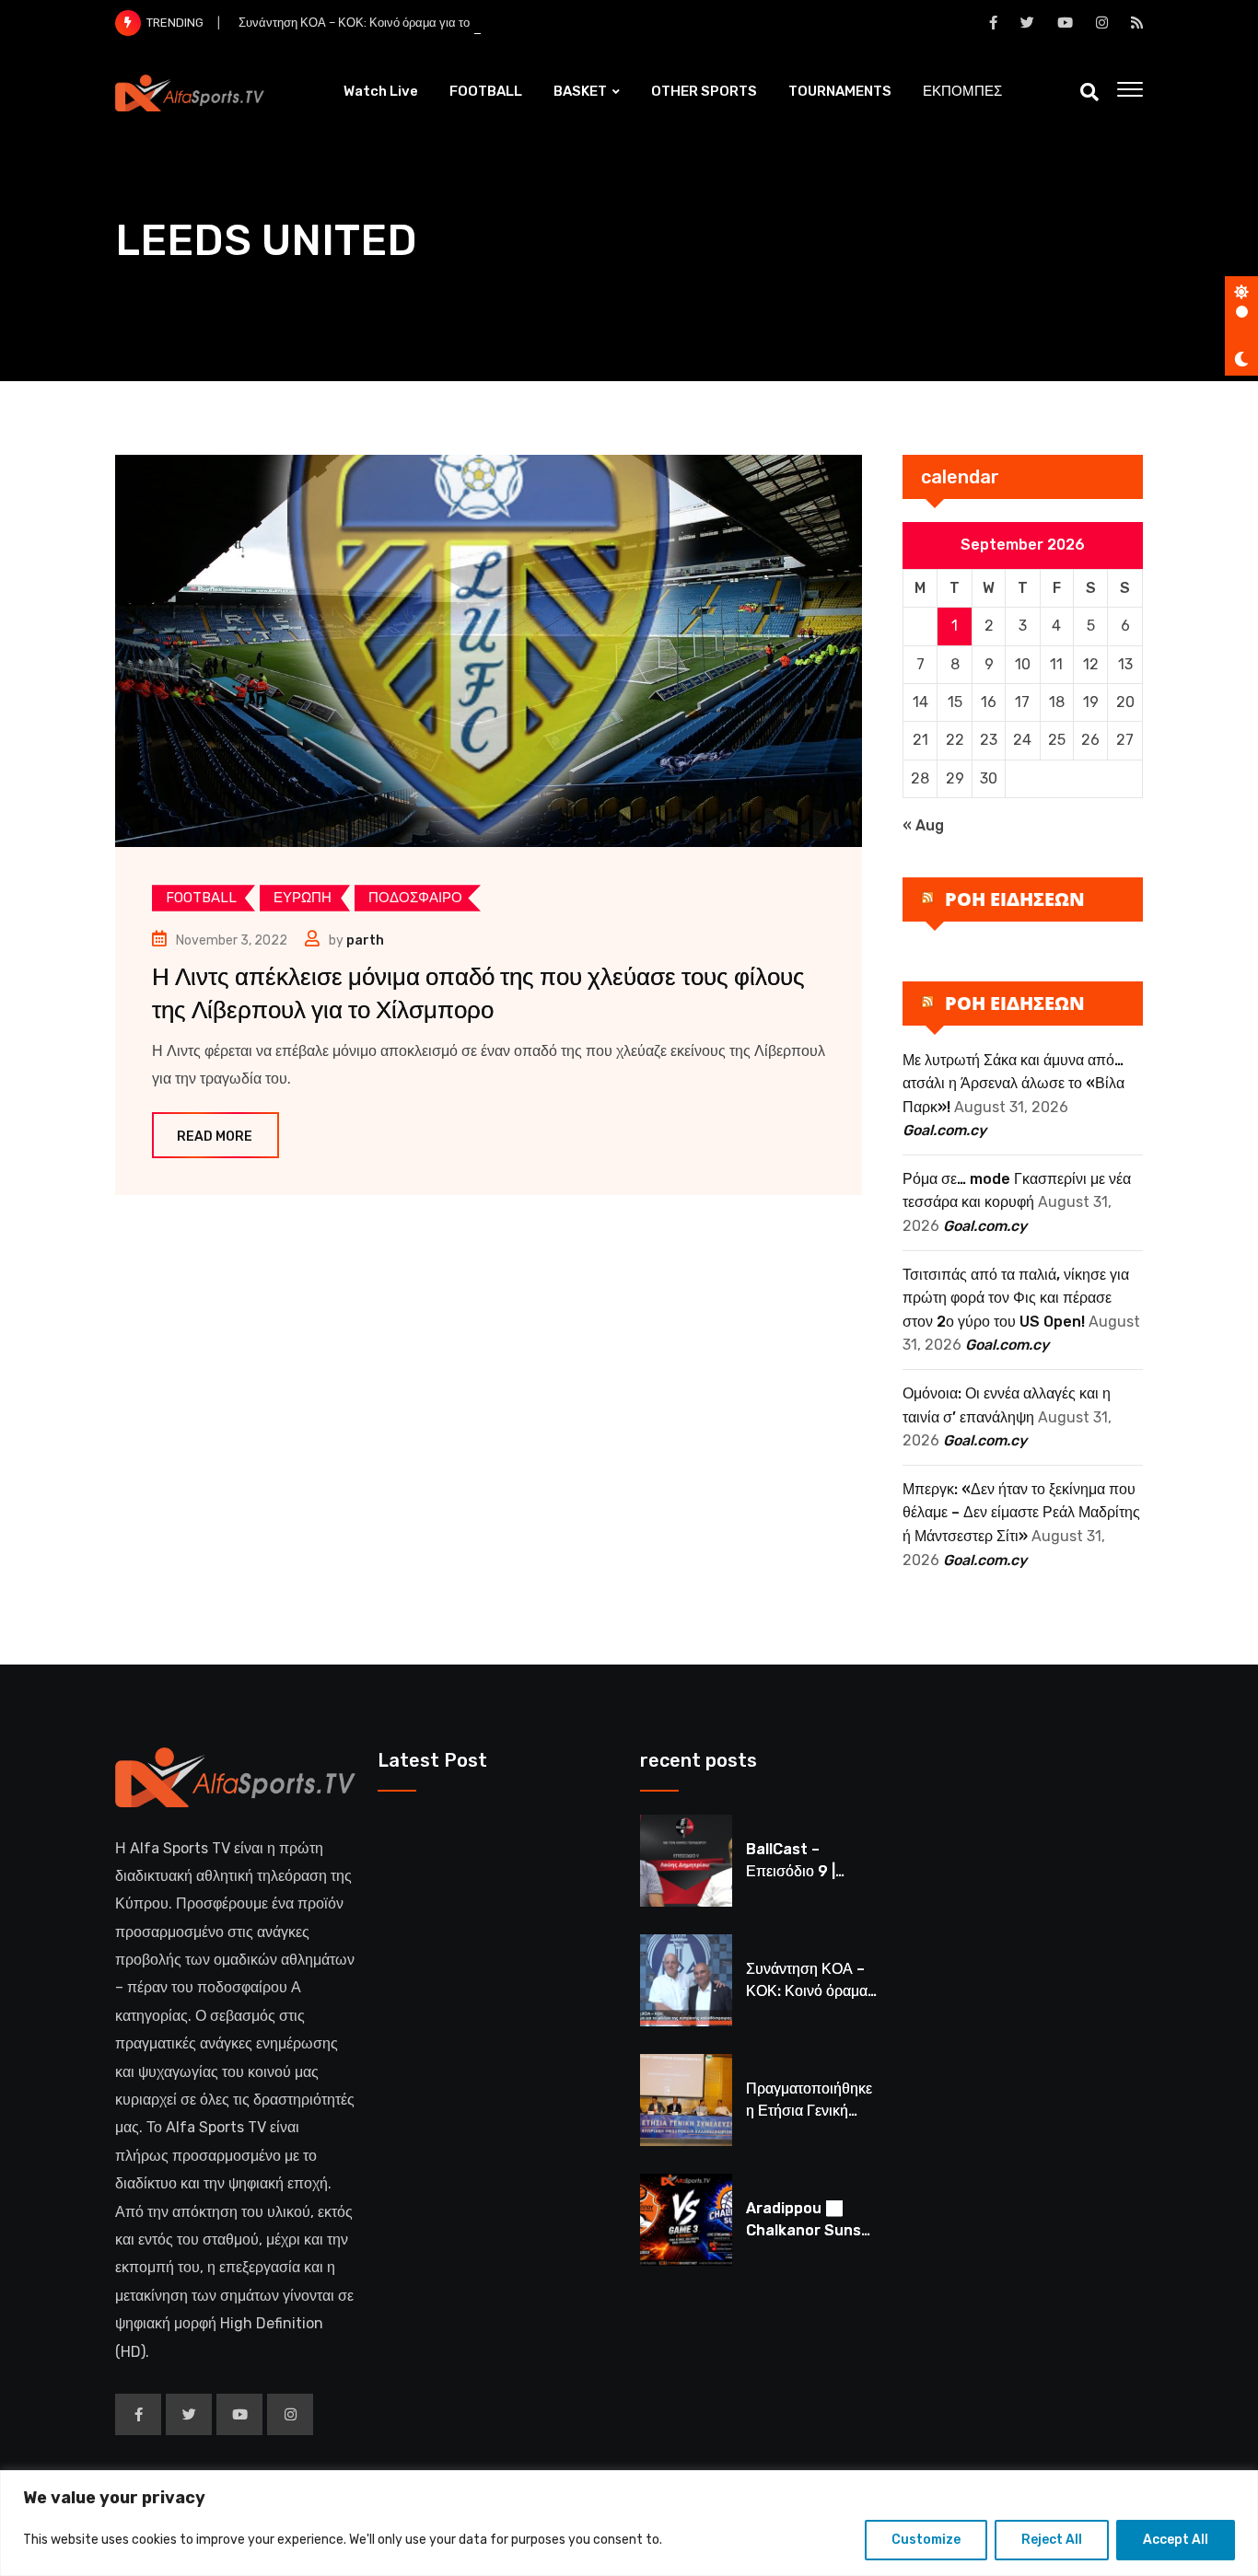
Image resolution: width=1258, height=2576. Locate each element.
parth (365, 940)
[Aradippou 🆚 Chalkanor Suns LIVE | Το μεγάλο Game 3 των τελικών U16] (686, 2220)
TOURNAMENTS (840, 91)
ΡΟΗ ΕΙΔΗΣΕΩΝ (1015, 899)
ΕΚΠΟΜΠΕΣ (962, 91)
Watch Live (381, 91)
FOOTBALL (486, 91)
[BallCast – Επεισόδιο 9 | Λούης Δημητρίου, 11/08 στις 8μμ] (686, 1861)
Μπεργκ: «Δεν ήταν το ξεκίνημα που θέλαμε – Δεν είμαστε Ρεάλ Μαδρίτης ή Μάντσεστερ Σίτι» (1021, 1513)
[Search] (1089, 92)
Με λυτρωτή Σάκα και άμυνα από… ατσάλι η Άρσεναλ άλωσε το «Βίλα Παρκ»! (1013, 1084)
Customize (926, 2540)
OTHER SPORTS (704, 91)
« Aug (923, 825)
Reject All (1052, 2540)
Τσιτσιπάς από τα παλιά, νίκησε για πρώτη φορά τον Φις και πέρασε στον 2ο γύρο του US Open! (1016, 1298)
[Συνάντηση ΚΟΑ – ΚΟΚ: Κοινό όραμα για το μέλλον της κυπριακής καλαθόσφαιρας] (686, 1980)
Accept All (1176, 2540)
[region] (629, 2523)
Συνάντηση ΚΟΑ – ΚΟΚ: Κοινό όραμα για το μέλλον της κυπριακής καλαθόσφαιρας (457, 23)
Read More (215, 1137)
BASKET (580, 91)
